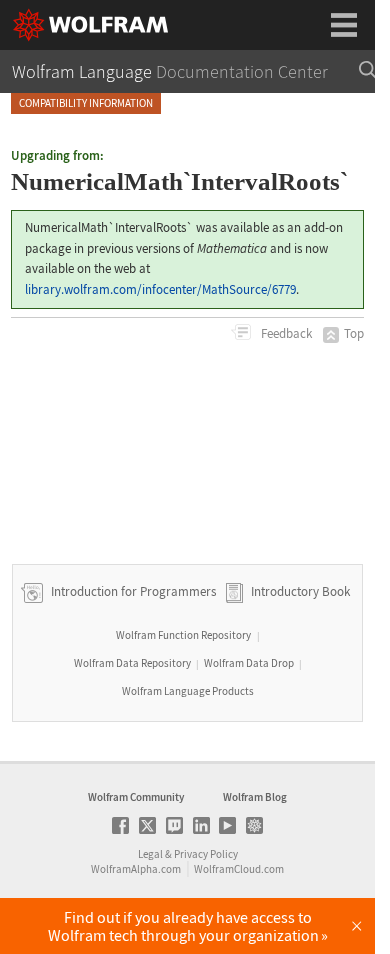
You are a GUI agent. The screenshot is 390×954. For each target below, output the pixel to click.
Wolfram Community (136, 797)
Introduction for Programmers (132, 592)
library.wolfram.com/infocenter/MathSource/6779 (160, 289)
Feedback (285, 333)
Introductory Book (300, 592)
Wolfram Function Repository (183, 635)
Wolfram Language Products (188, 691)
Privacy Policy (206, 854)
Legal (150, 854)
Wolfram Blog (255, 797)
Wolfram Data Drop (249, 663)
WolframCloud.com (239, 869)
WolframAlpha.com (136, 869)
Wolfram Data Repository (132, 663)
